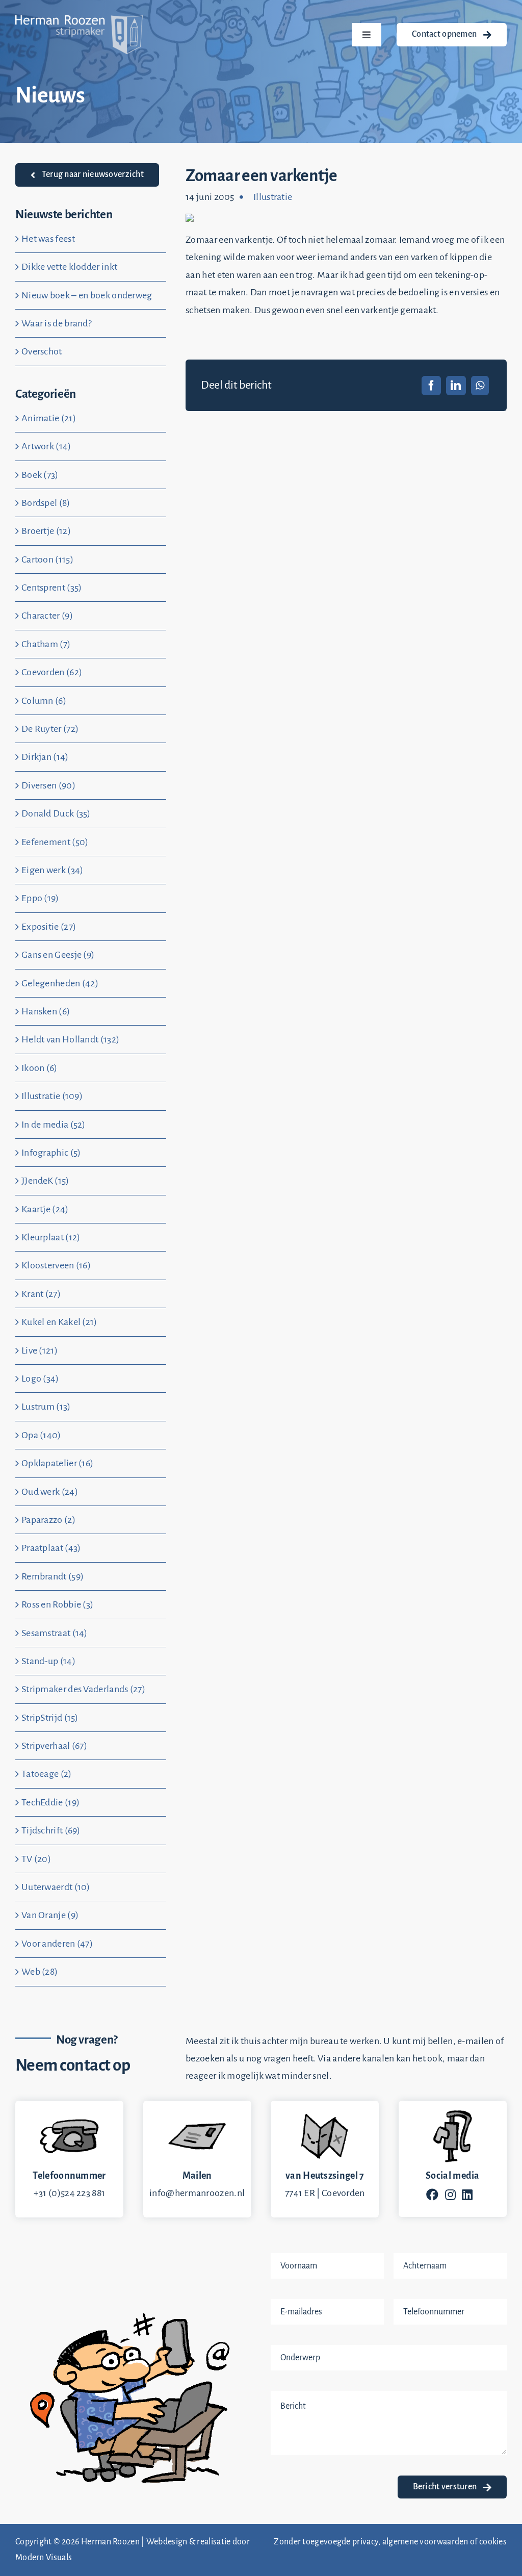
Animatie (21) (49, 418)
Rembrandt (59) (53, 1576)
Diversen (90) (48, 785)
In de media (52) (54, 1125)
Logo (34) (40, 1379)
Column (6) (44, 701)
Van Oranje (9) (50, 1915)
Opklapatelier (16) (57, 1463)
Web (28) (40, 1972)
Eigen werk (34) (53, 870)
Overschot (42, 351)
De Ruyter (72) (50, 729)
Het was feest (48, 239)
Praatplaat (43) (51, 1548)
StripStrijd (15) (50, 1718)
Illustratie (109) (52, 1096)
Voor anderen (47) (57, 1944)
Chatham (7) (46, 644)
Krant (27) (41, 1294)
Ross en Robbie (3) (57, 1604)
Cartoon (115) (47, 559)
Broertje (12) (46, 531)
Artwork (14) (46, 446)
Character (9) (47, 616)
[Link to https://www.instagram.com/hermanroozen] (450, 2195)
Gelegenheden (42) (60, 983)
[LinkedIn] (456, 386)
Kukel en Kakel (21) (59, 1322)
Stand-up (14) (48, 1661)
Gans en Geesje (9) (58, 955)
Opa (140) (41, 1435)
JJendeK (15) (45, 1181)
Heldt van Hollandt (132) (70, 1039)
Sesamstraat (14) (55, 1633)
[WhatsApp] (480, 386)
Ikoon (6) (40, 1068)
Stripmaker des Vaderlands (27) (83, 1689)
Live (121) (40, 1350)
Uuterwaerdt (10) (56, 1887)
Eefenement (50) (55, 842)
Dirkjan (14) (45, 757)
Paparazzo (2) (48, 1520)
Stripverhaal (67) (54, 1746)
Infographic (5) (51, 1153)
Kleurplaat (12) (51, 1237)
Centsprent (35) (52, 588)
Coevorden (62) (52, 672)
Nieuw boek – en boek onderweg (87, 295)
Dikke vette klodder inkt (69, 267)
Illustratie (273, 197)
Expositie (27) (49, 927)
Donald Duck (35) (56, 813)
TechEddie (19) (50, 1802)
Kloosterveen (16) (56, 1265)
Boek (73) (40, 475)
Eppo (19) (40, 898)
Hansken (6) (46, 1011)
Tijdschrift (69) (51, 1830)
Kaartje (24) (45, 1209)
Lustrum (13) (46, 1407)
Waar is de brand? (57, 323)
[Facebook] (431, 386)
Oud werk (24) (50, 1492)
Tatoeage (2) (47, 1774)
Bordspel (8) (46, 503)
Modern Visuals (44, 2558)
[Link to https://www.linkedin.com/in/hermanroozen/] (467, 2195)
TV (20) (36, 1859)
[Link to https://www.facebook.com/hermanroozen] (432, 2195)
